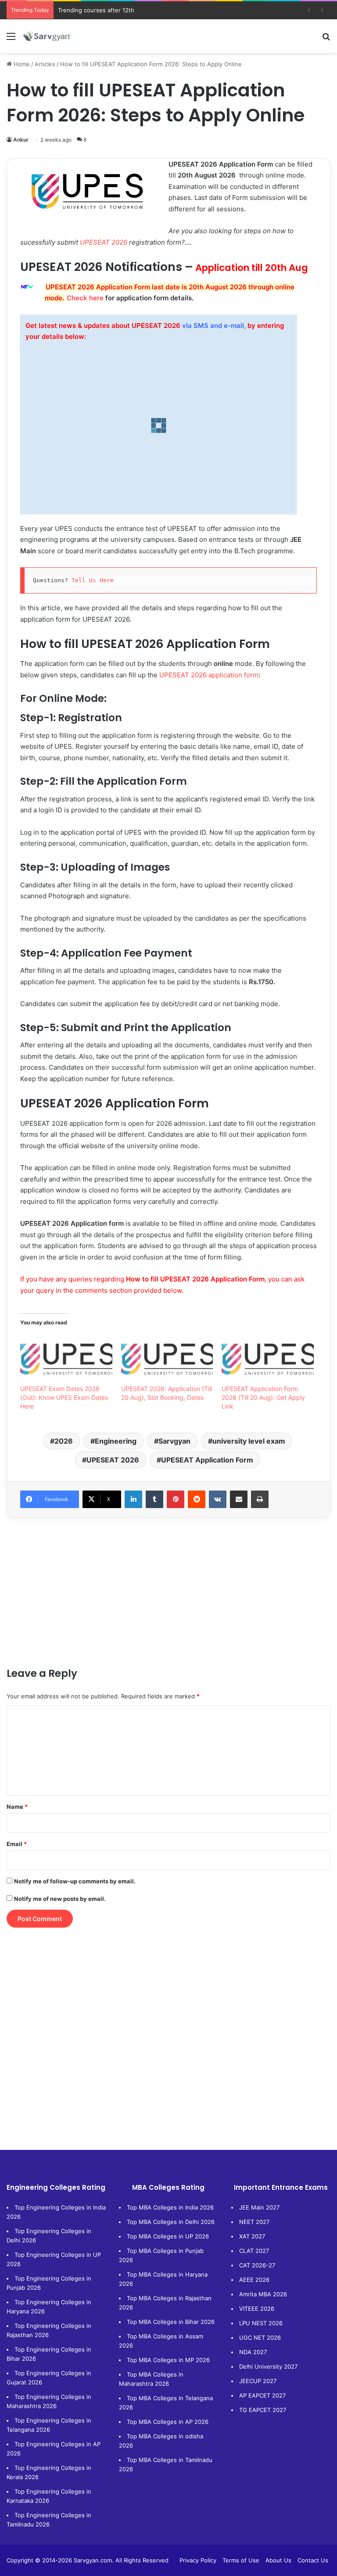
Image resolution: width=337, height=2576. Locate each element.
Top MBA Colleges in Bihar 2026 (171, 2322)
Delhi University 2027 (268, 2366)
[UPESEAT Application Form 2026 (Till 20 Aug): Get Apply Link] (268, 1358)
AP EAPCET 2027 (262, 2395)
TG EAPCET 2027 (263, 2410)
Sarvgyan (174, 1441)
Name (17, 1807)
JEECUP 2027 (258, 2381)
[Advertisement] (168, 1592)
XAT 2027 (252, 2236)
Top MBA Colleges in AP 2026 (168, 2422)
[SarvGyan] (47, 36)
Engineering (116, 1441)
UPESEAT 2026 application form (209, 675)
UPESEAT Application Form (207, 1460)
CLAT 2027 (254, 2251)
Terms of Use (241, 2560)
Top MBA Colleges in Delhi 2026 (171, 2222)
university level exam (249, 1441)
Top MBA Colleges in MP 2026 (168, 2360)
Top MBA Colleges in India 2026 (170, 2207)
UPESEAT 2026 (104, 242)
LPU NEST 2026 (261, 2323)
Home (21, 64)
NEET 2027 (254, 2222)
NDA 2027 (253, 2352)
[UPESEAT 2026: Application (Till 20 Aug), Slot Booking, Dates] (167, 1358)
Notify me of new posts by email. (60, 1899)
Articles (45, 64)
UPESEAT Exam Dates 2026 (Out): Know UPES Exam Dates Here (64, 1397)
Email (17, 1844)
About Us (278, 2560)
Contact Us (313, 2560)
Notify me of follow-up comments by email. (75, 1881)
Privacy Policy (198, 2560)
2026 (64, 1441)
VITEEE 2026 (257, 2309)
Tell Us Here (94, 580)
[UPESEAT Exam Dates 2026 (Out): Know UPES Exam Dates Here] (66, 1358)
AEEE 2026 (254, 2280)
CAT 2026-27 (257, 2265)
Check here (85, 298)
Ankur (21, 140)
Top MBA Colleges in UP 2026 (168, 2236)
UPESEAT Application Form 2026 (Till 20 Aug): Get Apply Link (263, 1397)
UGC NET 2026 (260, 2338)
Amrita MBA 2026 (263, 2294)
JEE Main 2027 (259, 2207)
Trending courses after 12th (96, 10)
